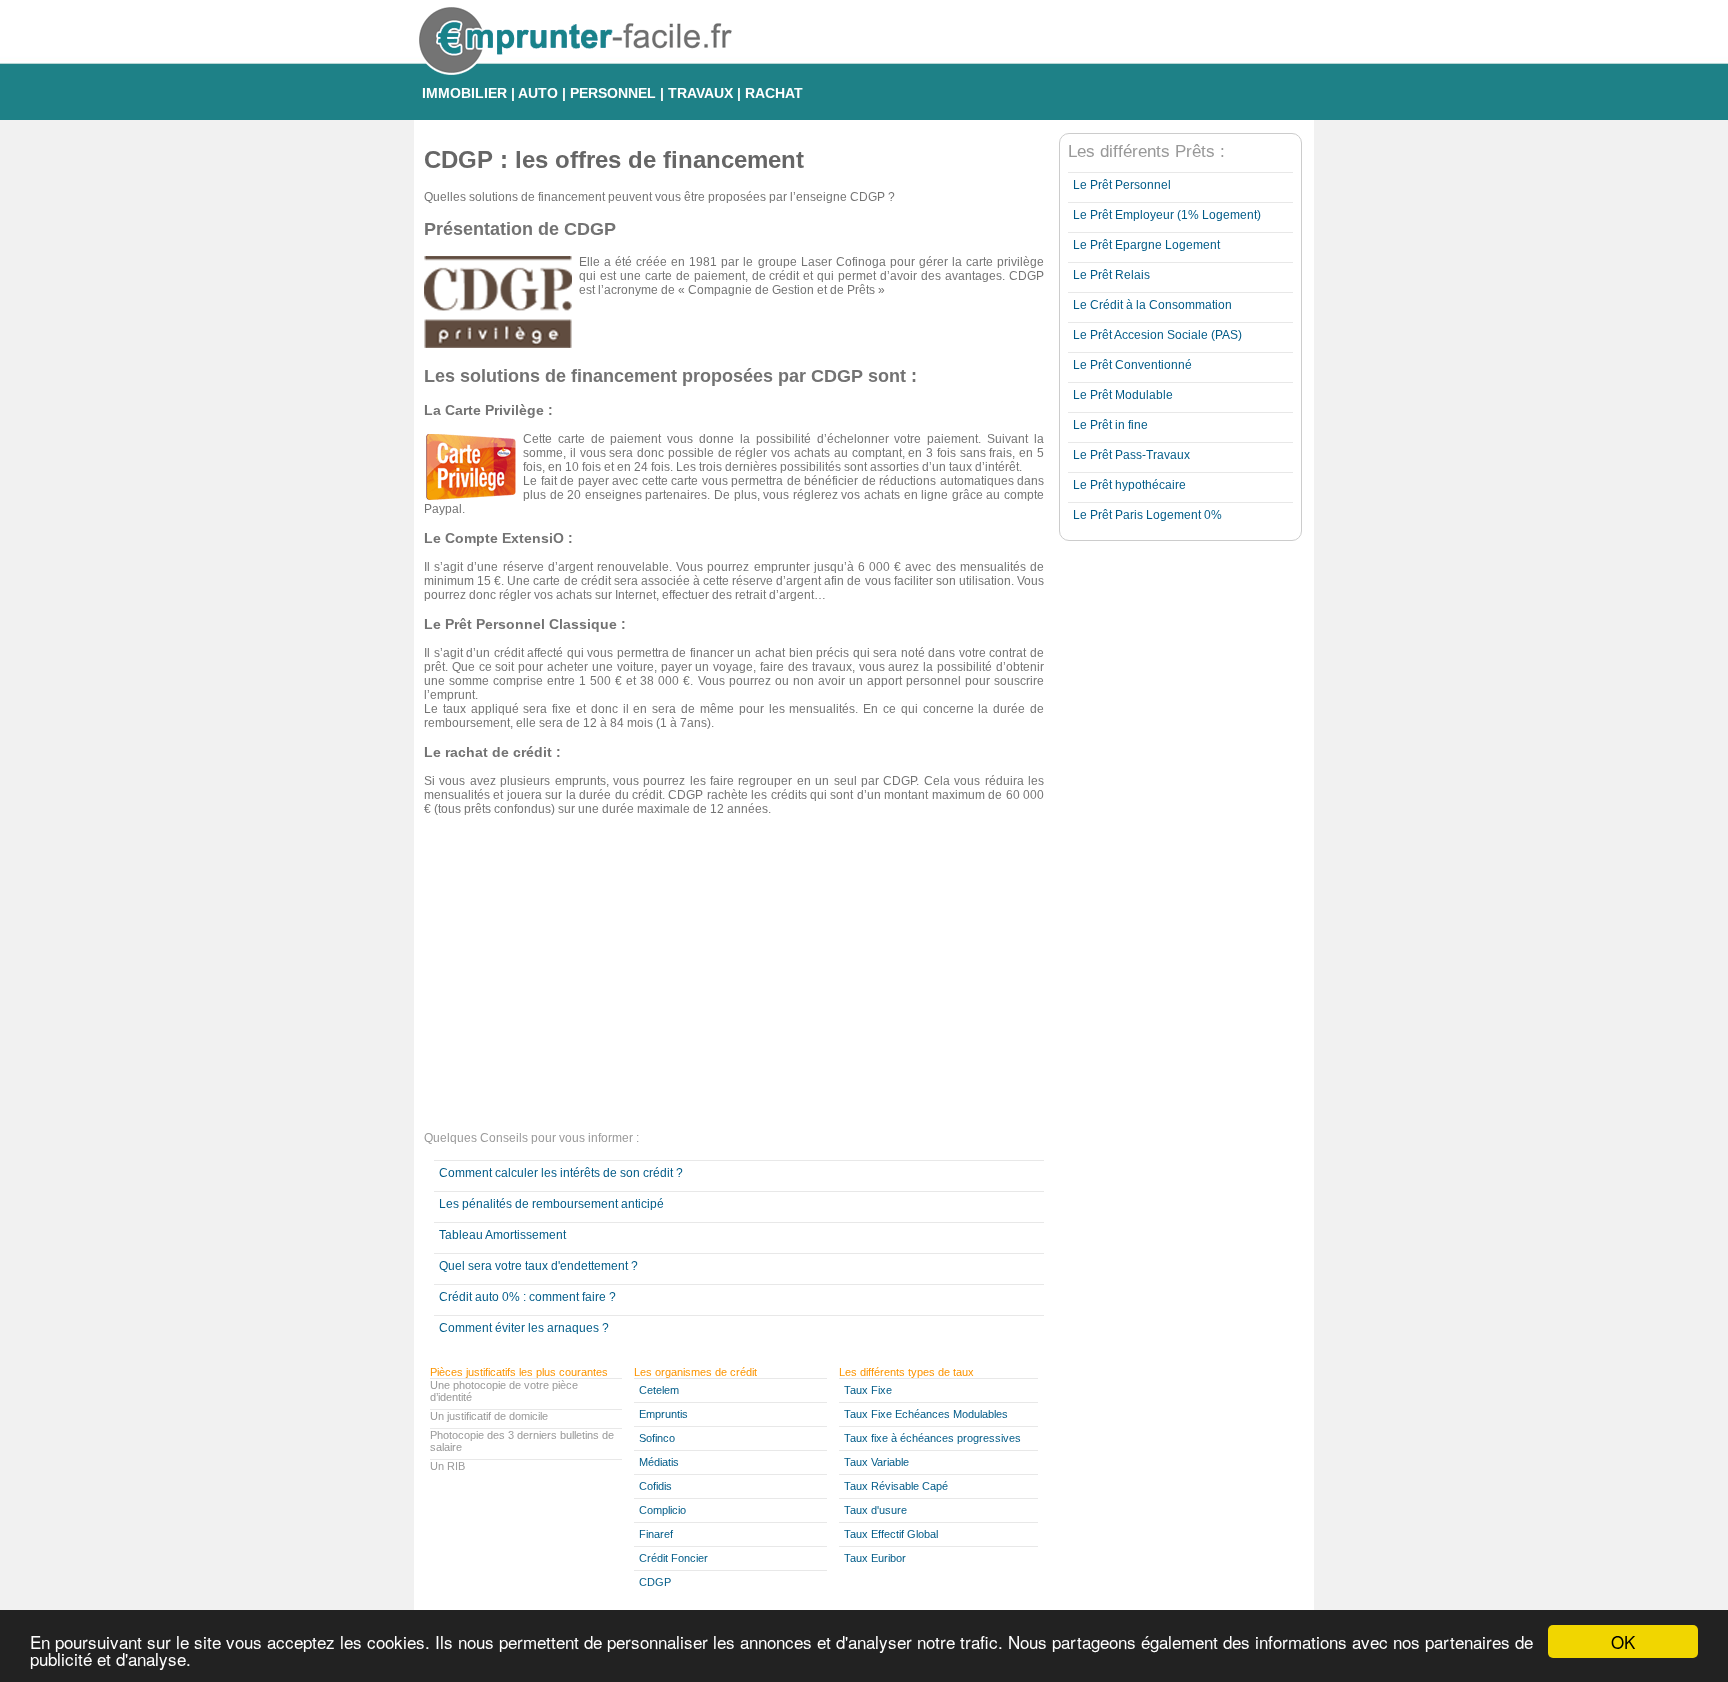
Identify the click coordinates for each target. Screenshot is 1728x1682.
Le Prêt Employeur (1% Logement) (1167, 215)
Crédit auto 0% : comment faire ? (527, 1297)
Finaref (656, 1534)
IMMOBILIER (464, 93)
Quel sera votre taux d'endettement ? (538, 1266)
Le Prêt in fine (1110, 425)
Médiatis (659, 1462)
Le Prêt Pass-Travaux (1131, 455)
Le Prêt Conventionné (1132, 365)
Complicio (662, 1510)
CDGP (655, 1582)
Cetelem (659, 1390)
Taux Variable (876, 1462)
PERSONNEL (613, 93)
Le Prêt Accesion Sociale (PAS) (1157, 335)
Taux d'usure (875, 1510)
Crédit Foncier (673, 1558)
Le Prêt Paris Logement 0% (1147, 515)
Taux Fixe (868, 1390)
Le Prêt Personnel (1122, 185)
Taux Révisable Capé (896, 1486)
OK (1623, 1641)
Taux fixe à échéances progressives (932, 1438)
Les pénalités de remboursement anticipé (551, 1204)
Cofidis (655, 1486)
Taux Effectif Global (891, 1534)
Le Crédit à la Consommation (1152, 305)
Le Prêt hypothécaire (1129, 485)
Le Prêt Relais (1111, 275)
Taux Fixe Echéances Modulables (926, 1414)
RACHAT (774, 93)
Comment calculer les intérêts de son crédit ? (561, 1173)
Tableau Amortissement (502, 1235)
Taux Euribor (875, 1558)
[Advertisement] (734, 976)
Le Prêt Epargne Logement (1146, 245)
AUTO (538, 93)
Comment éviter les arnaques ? (524, 1328)
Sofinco (657, 1438)
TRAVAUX (700, 93)
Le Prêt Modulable (1123, 395)
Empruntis (663, 1414)
